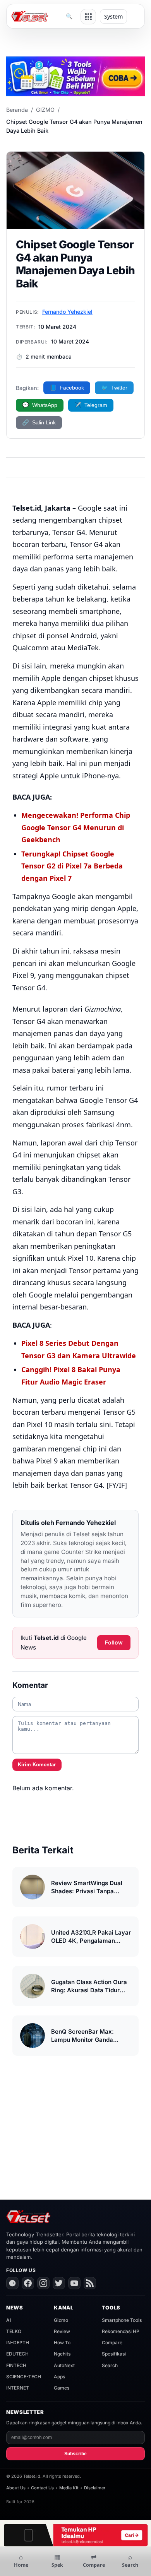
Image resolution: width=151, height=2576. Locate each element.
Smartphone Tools (122, 2320)
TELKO (14, 2331)
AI (9, 2320)
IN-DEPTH (18, 2343)
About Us (16, 2488)
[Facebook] (28, 2283)
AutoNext (64, 2365)
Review (62, 2331)
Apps (59, 2377)
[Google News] (12, 2283)
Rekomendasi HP (121, 2331)
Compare (112, 2343)
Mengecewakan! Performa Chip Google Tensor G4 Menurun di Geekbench (76, 827)
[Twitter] (59, 2283)
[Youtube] (74, 2283)
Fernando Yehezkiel (67, 312)
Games (62, 2388)
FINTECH (16, 2365)
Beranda (17, 110)
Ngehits (62, 2354)
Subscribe (75, 2454)
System (113, 16)
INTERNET (18, 2388)
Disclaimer (95, 2488)
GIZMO (45, 110)
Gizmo (61, 2320)
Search (110, 2365)
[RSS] (90, 2283)
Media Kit (69, 2488)
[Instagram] (43, 2283)
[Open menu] (88, 17)
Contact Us (42, 2488)
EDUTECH (17, 2354)
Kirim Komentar (37, 1765)
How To (62, 2343)
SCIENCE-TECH (24, 2377)
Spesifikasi (114, 2354)
